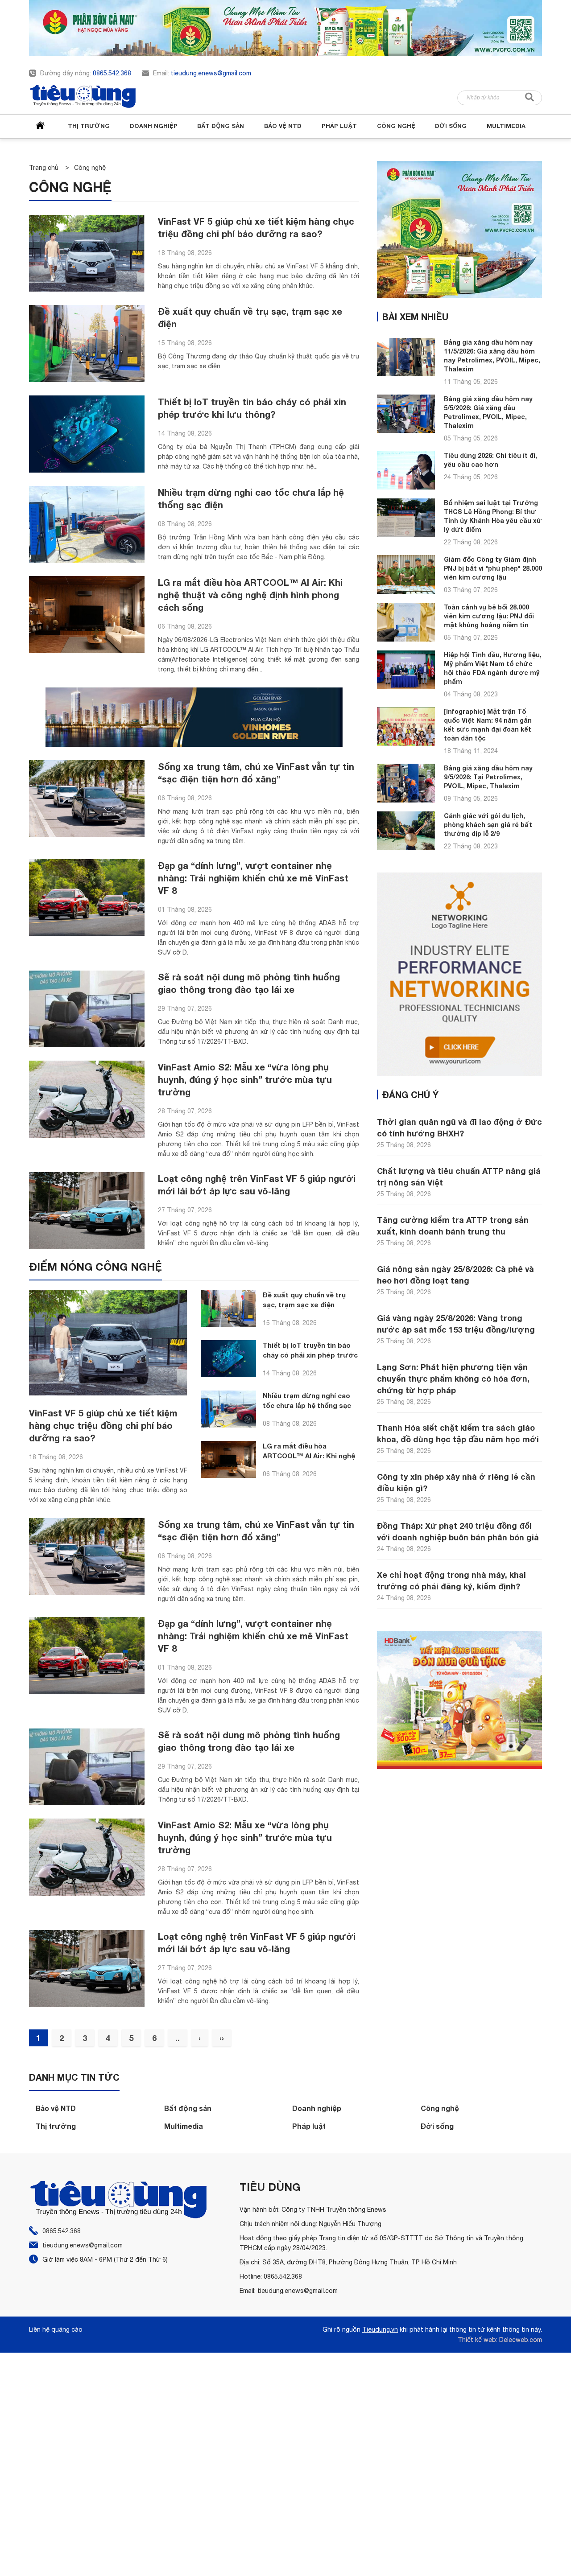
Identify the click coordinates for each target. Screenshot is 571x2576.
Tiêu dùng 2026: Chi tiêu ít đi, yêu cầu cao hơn (490, 460)
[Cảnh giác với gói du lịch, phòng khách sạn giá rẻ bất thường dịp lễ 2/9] (406, 831)
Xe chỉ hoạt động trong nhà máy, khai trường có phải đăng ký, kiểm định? (451, 1580)
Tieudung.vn (380, 2329)
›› (222, 2038)
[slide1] (285, 28)
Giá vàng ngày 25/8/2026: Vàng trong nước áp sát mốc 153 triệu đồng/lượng (456, 1324)
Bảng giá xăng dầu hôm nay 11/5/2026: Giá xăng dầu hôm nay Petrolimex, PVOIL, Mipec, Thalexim (492, 356)
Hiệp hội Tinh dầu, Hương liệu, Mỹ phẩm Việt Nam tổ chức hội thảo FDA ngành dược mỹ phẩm (493, 668)
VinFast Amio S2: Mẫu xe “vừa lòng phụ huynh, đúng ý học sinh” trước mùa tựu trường (245, 1079)
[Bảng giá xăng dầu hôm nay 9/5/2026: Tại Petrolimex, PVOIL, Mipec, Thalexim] (406, 783)
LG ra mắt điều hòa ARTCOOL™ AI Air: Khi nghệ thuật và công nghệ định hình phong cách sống (250, 595)
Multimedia (506, 126)
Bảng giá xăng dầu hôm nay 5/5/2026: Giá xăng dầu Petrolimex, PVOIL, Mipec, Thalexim (488, 412)
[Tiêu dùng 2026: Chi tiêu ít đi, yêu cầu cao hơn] (406, 470)
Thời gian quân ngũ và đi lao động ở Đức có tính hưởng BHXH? (459, 1128)
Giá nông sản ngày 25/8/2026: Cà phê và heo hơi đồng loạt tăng (455, 1275)
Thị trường (89, 126)
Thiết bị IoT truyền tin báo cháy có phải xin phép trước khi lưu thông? (310, 1355)
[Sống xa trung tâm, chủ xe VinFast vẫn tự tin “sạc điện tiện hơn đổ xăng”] (87, 799)
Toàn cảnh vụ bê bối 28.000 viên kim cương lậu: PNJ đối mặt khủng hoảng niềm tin (489, 616)
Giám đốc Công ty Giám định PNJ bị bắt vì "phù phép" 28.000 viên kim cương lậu (493, 568)
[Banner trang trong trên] (459, 232)
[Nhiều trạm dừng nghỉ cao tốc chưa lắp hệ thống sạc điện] (87, 525)
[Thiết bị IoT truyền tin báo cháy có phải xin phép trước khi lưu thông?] (87, 434)
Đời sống (451, 126)
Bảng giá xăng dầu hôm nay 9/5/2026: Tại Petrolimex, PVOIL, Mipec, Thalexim (488, 777)
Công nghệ (396, 126)
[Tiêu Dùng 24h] (83, 97)
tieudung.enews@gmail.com (211, 73)
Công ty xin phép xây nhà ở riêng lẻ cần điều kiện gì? (456, 1482)
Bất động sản (221, 126)
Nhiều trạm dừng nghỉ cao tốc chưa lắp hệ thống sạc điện (307, 1405)
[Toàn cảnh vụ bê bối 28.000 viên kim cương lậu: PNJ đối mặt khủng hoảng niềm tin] (406, 622)
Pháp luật (339, 126)
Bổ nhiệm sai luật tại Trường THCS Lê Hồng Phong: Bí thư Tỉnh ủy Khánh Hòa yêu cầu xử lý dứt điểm (493, 516)
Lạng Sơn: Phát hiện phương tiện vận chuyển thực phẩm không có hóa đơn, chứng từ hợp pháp (453, 1379)
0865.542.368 (112, 73)
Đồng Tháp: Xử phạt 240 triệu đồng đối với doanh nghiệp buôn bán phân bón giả (458, 1531)
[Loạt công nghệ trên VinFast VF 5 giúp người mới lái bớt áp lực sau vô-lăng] (87, 1211)
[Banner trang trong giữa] (459, 977)
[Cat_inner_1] (194, 717)
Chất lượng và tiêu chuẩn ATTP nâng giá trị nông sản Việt (459, 1177)
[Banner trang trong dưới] (459, 1702)
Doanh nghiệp (154, 126)
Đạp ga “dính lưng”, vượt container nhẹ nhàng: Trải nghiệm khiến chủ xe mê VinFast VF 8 (253, 878)
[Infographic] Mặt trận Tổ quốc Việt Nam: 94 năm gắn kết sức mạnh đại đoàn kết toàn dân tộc (488, 725)
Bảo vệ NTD (283, 126)
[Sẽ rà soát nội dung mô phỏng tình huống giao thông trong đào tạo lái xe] (87, 1009)
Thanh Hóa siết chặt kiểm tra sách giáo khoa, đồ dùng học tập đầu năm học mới (458, 1433)
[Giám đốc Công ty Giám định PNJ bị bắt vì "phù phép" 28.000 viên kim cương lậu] (406, 574)
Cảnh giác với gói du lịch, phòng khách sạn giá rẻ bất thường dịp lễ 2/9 (488, 825)
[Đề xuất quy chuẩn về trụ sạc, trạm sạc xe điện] (87, 344)
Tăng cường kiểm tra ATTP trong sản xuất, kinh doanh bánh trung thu (453, 1226)
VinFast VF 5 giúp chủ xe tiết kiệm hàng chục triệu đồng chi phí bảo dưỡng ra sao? (103, 1425)
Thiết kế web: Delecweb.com (500, 2340)
